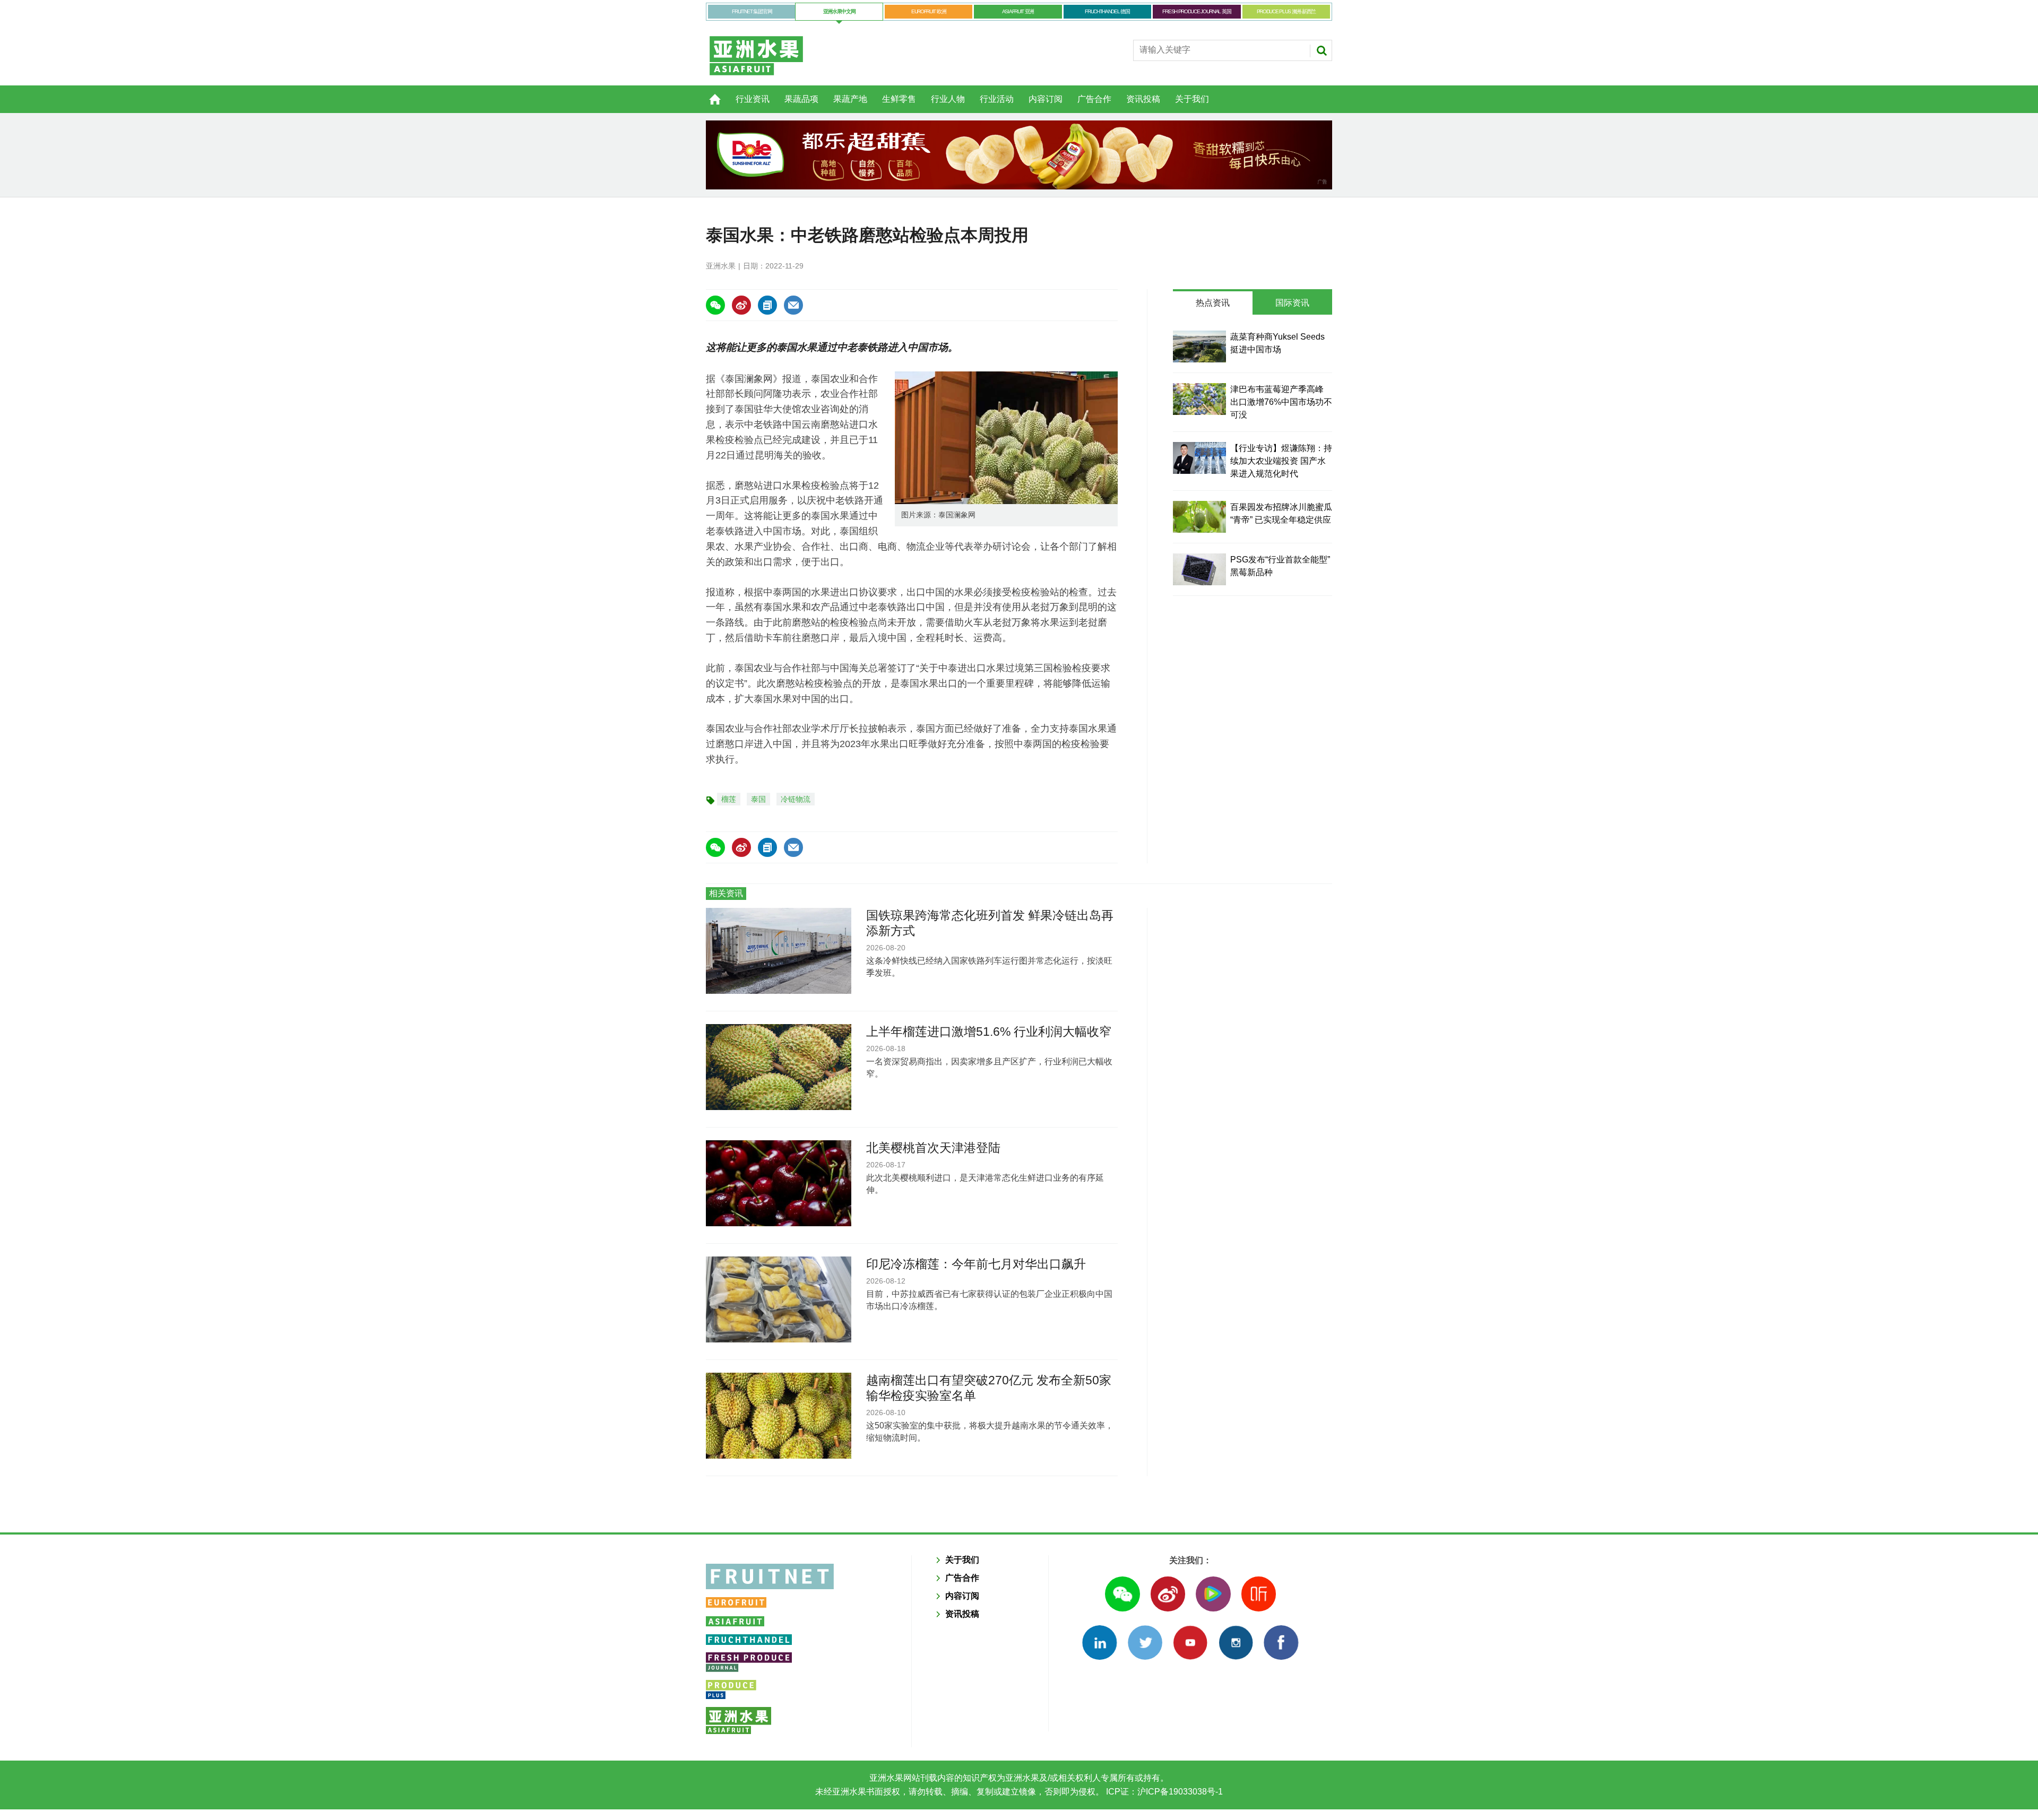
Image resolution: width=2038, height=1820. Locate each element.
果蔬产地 (850, 99)
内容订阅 (1046, 99)
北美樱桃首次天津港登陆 (933, 1148)
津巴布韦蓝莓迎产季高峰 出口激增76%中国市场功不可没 (1281, 402)
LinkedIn (1099, 1643)
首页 (709, 93)
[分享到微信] (715, 305)
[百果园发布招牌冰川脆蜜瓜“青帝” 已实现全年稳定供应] (1199, 517)
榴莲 (729, 799)
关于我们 (1192, 99)
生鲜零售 (899, 99)
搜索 (1322, 50)
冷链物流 (796, 799)
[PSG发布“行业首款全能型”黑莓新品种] (1199, 569)
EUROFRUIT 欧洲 (929, 11)
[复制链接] (767, 305)
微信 (1122, 1594)
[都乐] (1019, 155)
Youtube (1190, 1643)
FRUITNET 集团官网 (752, 11)
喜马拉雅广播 (1259, 1594)
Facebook (1281, 1643)
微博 (1168, 1594)
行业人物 (948, 99)
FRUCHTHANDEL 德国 (1107, 11)
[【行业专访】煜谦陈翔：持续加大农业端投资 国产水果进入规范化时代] (1199, 458)
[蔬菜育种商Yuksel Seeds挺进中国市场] (1199, 346)
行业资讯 (753, 99)
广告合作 (1094, 99)
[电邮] (793, 305)
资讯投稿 (1143, 99)
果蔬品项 (801, 99)
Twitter (1145, 1643)
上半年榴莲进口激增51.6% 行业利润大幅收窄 (989, 1032)
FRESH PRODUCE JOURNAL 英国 (1197, 11)
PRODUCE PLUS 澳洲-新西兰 (1286, 11)
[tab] (1213, 303)
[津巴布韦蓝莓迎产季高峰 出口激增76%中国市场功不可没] (1199, 399)
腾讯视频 (1213, 1594)
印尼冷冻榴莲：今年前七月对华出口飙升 (976, 1264)
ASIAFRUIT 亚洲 (1018, 11)
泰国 (758, 799)
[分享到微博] (741, 305)
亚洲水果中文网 (839, 11)
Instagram (1236, 1643)
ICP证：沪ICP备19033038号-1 (1163, 1792)
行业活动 (997, 99)
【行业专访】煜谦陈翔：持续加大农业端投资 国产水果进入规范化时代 (1281, 461)
